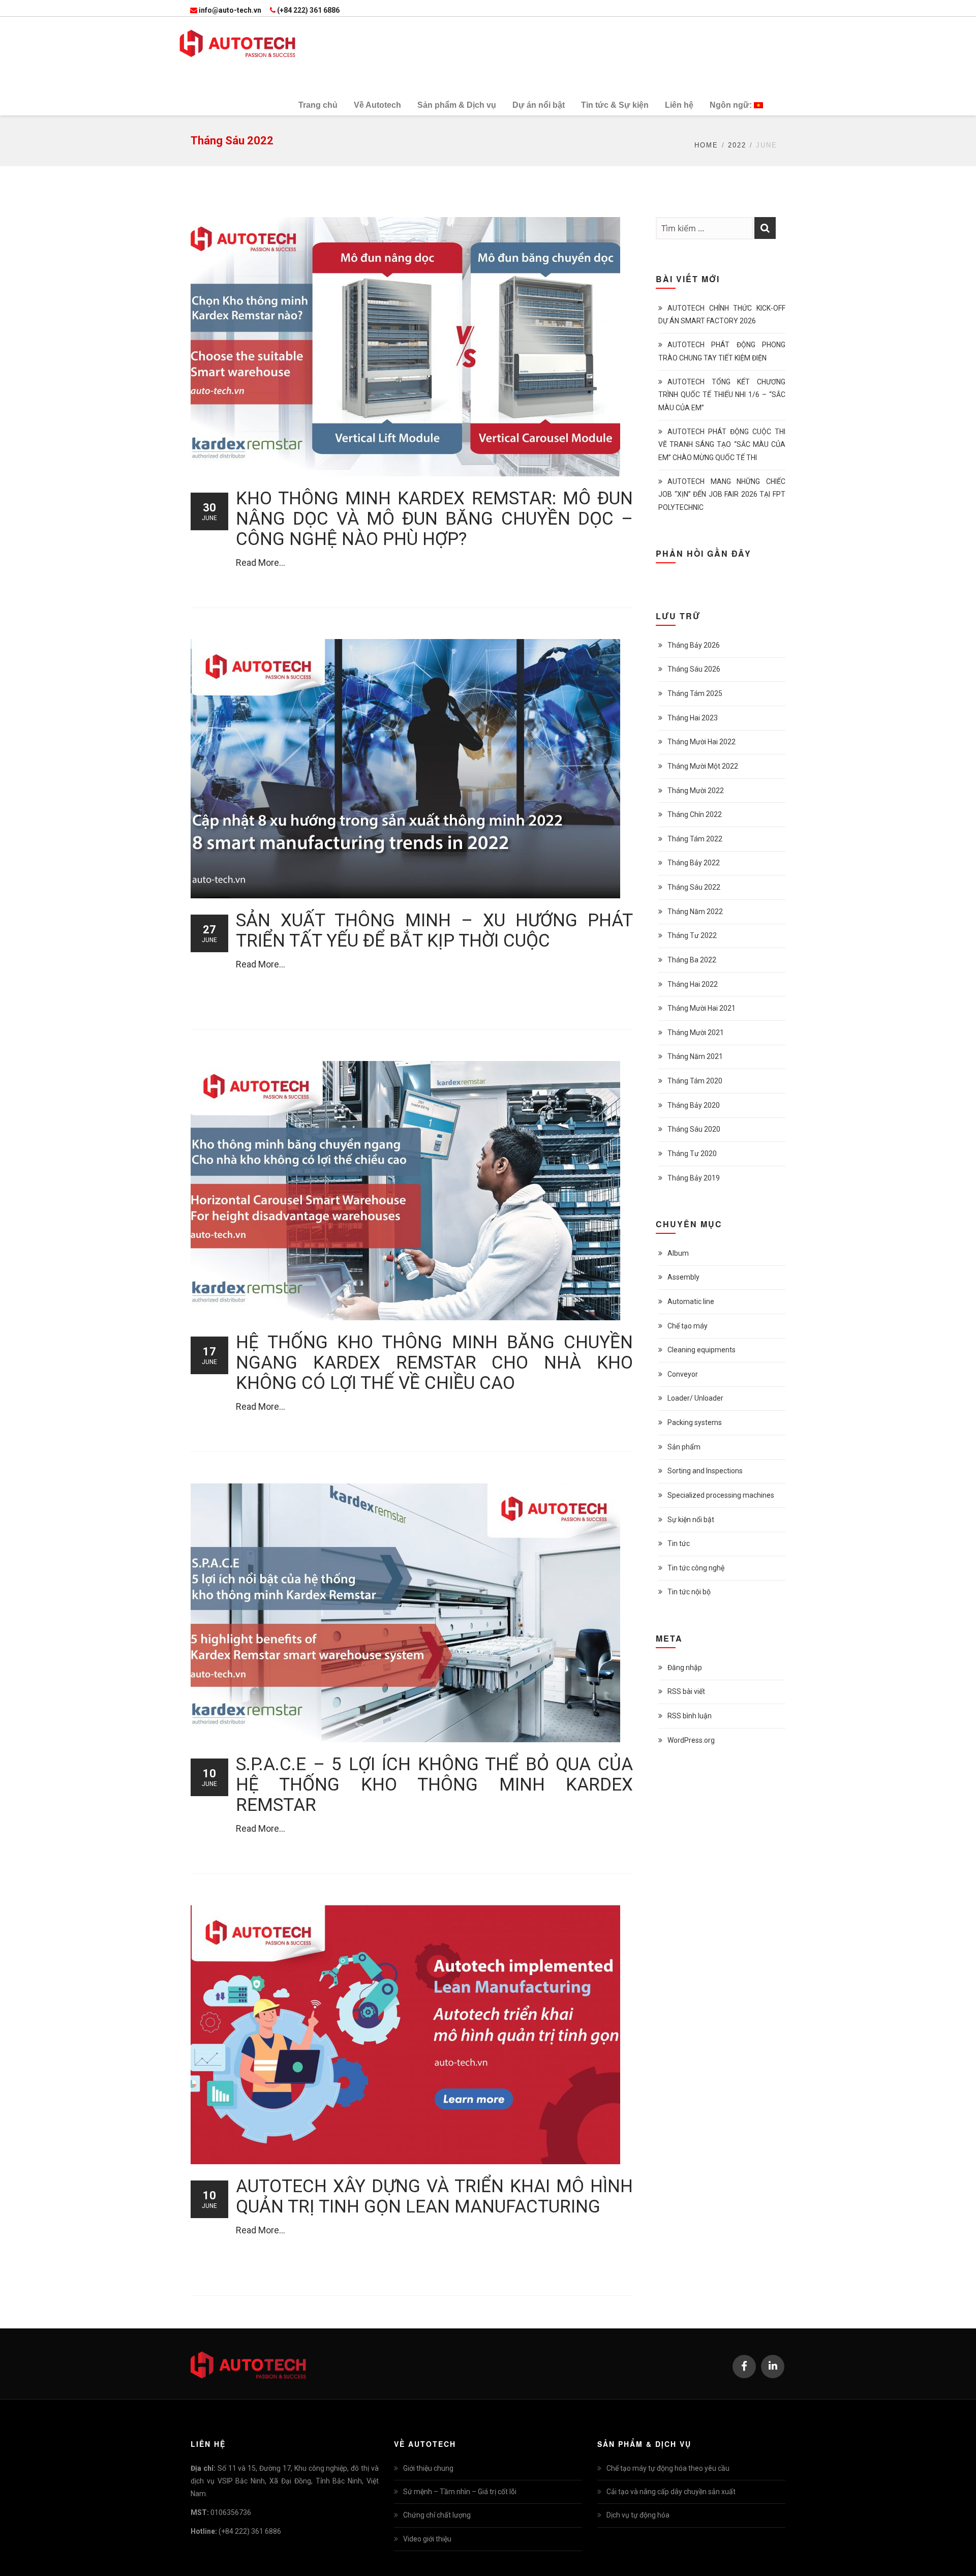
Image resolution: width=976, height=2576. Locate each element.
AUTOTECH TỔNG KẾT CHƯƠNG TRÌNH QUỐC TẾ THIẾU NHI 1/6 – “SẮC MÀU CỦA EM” (722, 395)
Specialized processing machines (721, 1495)
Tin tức (679, 1543)
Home (706, 145)
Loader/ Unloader (695, 1398)
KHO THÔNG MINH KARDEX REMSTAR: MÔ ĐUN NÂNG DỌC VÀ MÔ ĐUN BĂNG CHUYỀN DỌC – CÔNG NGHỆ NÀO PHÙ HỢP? (434, 519)
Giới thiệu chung (428, 2468)
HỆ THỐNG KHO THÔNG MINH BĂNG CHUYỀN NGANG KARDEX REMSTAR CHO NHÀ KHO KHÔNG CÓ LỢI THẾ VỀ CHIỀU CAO (434, 1363)
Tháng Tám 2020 (695, 1081)
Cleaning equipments (701, 1350)
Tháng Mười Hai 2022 (701, 742)
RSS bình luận (690, 1716)
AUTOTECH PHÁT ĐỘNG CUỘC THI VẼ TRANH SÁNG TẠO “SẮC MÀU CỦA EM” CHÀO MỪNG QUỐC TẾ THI (722, 444)
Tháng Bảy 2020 (694, 1105)
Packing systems (695, 1422)
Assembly (683, 1277)
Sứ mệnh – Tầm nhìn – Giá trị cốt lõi (460, 2492)
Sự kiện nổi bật (691, 1520)
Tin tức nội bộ (689, 1592)
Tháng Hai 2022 (693, 984)
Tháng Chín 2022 (695, 814)
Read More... (261, 563)
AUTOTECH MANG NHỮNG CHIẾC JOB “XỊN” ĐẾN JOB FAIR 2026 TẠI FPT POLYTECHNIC (722, 494)
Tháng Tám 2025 (695, 693)
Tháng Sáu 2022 (694, 887)
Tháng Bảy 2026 (694, 645)
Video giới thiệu (427, 2539)
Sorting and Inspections (705, 1471)
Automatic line (691, 1301)
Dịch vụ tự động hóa (638, 2515)
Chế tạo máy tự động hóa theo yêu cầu (668, 2468)
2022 (737, 145)
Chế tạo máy (688, 1326)
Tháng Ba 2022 (692, 960)
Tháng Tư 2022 (692, 935)
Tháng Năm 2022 (695, 912)
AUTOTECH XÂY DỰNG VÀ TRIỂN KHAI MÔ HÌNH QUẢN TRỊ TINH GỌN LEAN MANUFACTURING (434, 2196)
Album (678, 1253)
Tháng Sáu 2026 (694, 669)
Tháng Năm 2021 (695, 1056)
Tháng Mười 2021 (696, 1033)
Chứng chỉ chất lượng (437, 2515)
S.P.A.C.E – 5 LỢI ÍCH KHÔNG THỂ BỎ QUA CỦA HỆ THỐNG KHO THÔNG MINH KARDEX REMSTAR (434, 1785)
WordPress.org (691, 1740)
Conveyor (683, 1374)
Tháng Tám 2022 (695, 839)
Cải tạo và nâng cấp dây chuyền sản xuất (671, 2492)
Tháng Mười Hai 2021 (701, 1008)
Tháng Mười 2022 (696, 791)
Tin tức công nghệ (696, 1568)
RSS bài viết (686, 1691)
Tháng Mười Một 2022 (703, 766)
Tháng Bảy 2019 (694, 1178)
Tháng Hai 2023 (693, 718)
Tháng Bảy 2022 (694, 863)
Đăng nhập (685, 1668)
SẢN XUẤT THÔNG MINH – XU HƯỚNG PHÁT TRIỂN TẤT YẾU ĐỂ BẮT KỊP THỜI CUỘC (434, 931)
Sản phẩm (684, 1447)
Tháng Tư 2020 (692, 1154)
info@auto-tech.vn (230, 10)
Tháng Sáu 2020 (694, 1129)
